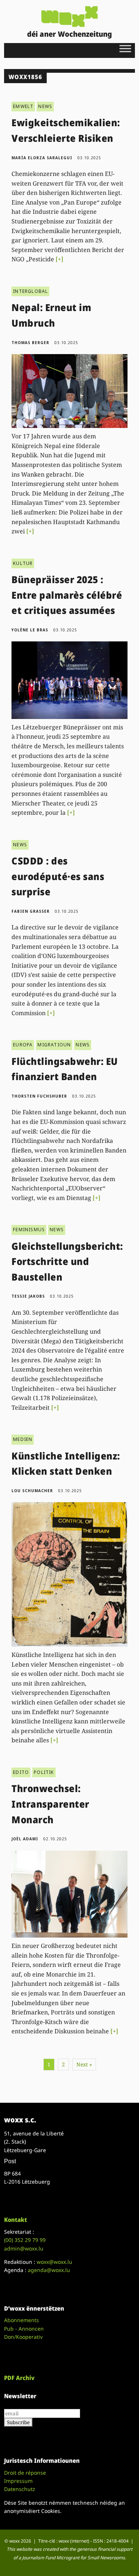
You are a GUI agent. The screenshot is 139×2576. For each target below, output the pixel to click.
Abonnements (21, 2320)
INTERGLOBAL (30, 291)
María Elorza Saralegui (42, 158)
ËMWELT (23, 106)
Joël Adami (25, 1839)
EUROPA (23, 1045)
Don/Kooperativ (23, 2337)
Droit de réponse (25, 2473)
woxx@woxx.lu (54, 2262)
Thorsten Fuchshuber (39, 1096)
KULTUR (23, 563)
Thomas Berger (30, 343)
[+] (59, 259)
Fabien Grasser (31, 911)
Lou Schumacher (32, 1491)
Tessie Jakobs (28, 1296)
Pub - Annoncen (24, 2329)
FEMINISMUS (29, 1230)
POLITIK (44, 1772)
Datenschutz (20, 2489)
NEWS (45, 106)
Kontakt (16, 2220)
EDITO (21, 1772)
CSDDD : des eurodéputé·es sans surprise (58, 876)
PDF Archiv (19, 2378)
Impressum (18, 2481)
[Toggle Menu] (125, 48)
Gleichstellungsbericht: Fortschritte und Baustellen (67, 1261)
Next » (84, 2064)
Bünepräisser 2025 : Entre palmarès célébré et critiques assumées (67, 595)
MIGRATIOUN (54, 1045)
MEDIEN (23, 1439)
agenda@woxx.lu (49, 2270)
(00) (25, 2240)
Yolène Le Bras (30, 630)
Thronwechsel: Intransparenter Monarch (50, 1804)
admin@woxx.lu (24, 2248)
